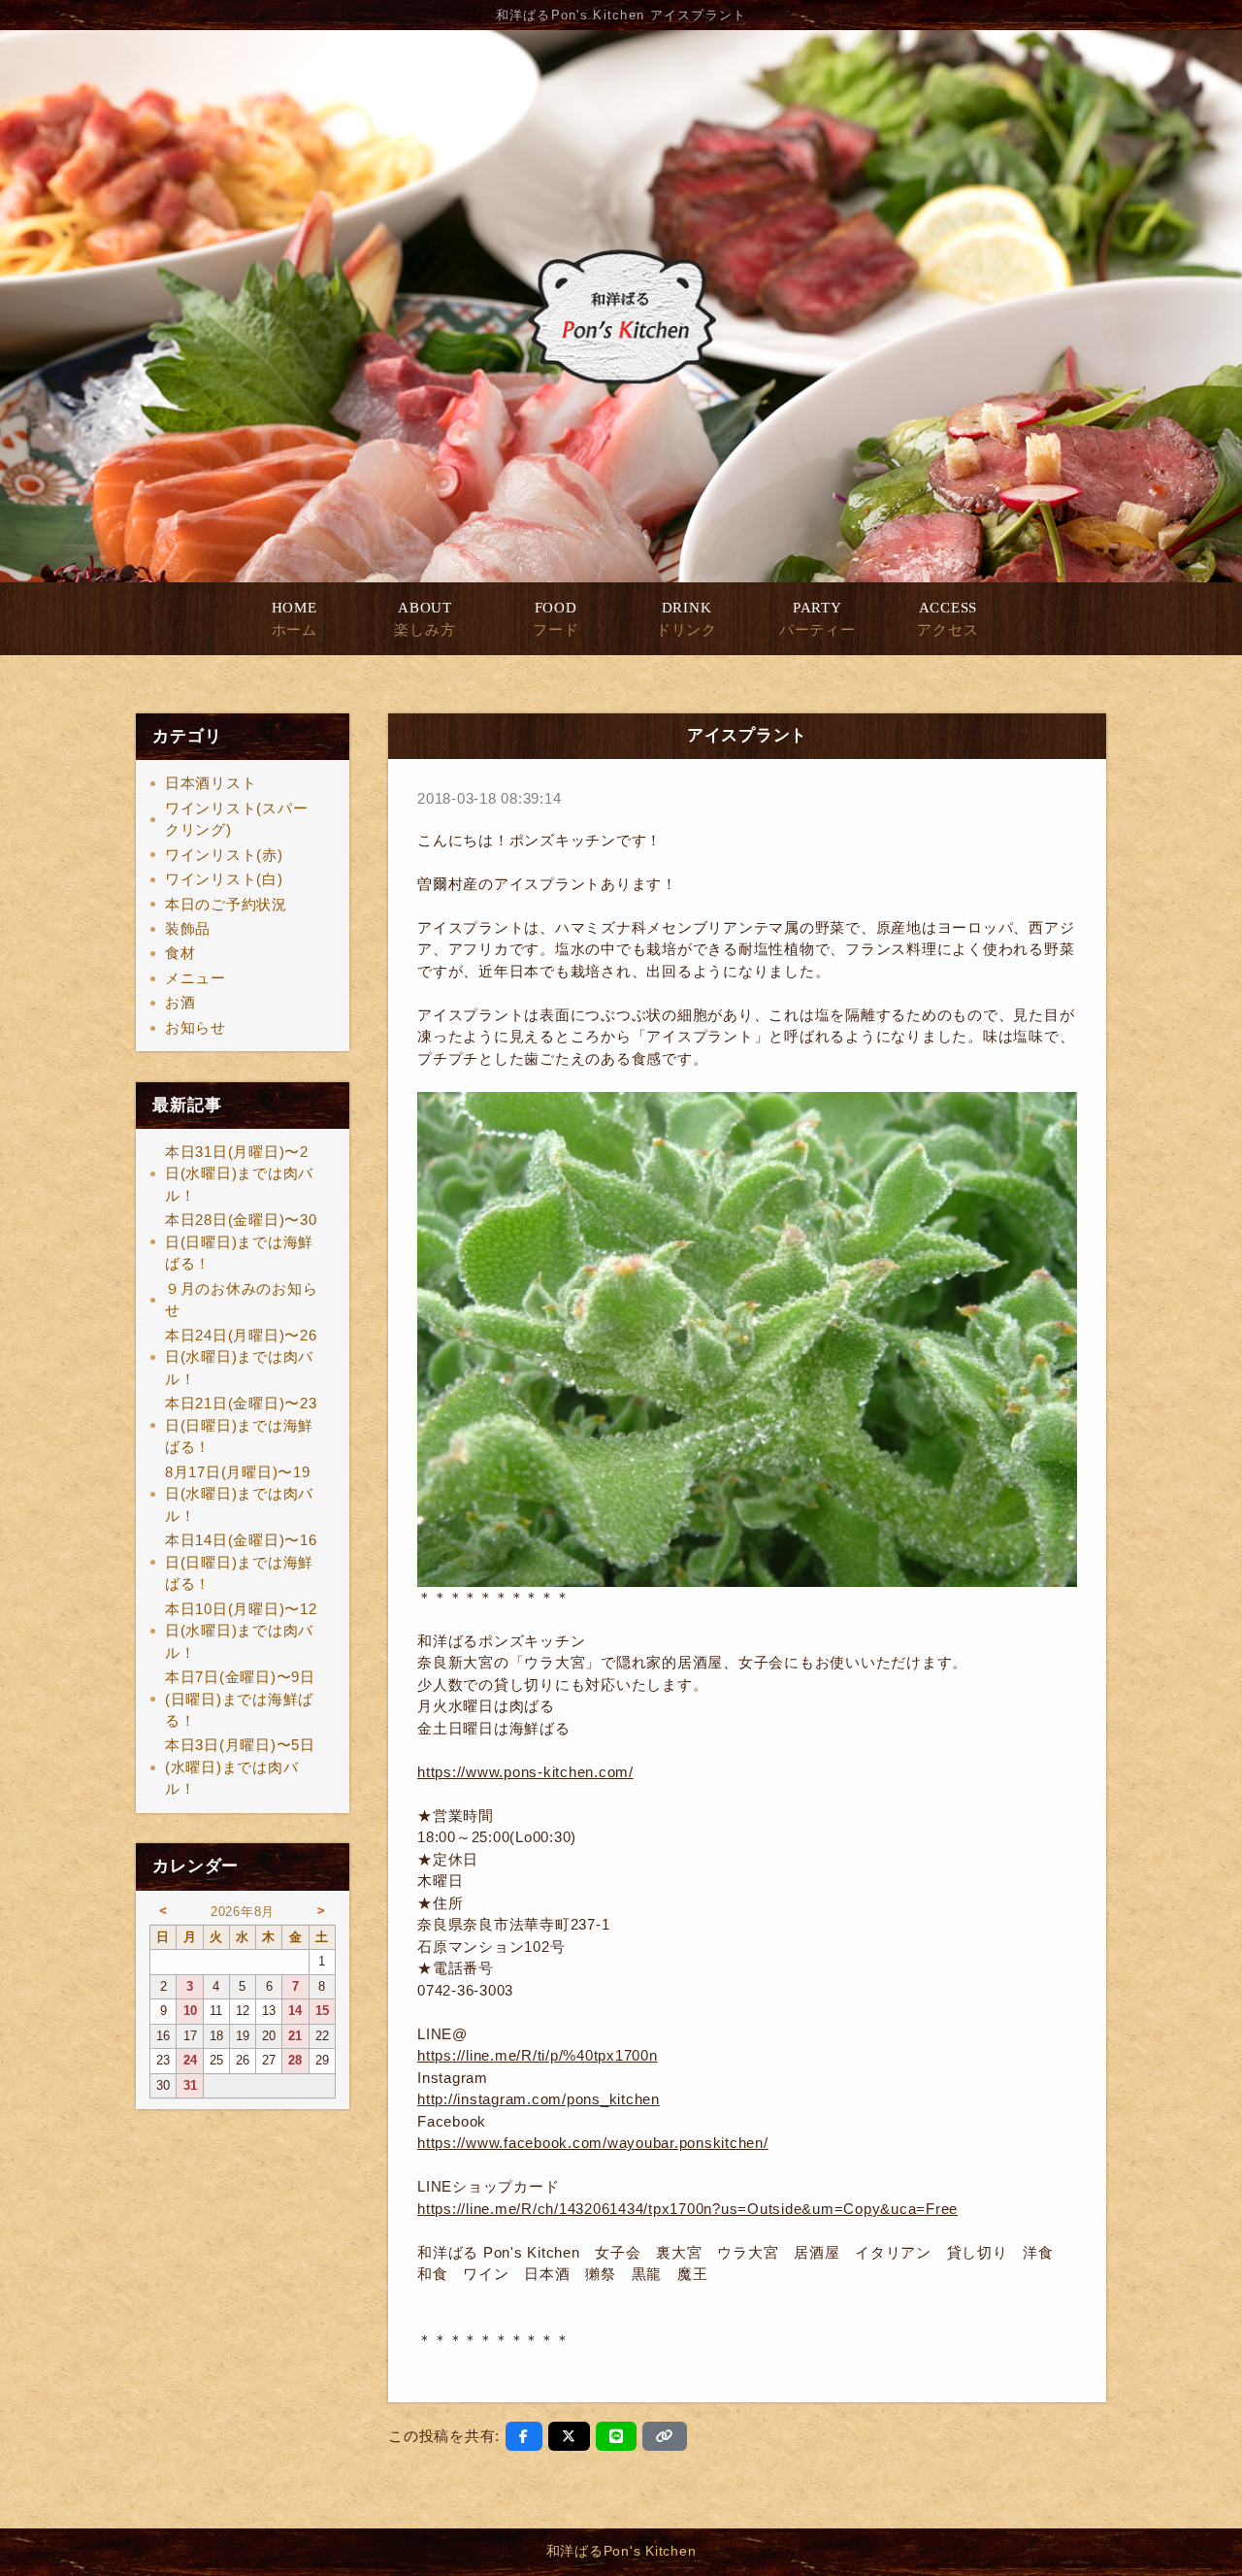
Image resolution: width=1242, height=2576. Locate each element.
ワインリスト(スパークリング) (237, 819)
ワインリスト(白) (224, 879)
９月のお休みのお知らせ (242, 1300)
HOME (294, 619)
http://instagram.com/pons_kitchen (539, 2099)
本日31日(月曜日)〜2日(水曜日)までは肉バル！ (239, 1173)
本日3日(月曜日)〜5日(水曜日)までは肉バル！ (240, 1767)
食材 (180, 953)
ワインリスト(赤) (224, 855)
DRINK (686, 619)
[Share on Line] (617, 2436)
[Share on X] (569, 2436)
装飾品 (188, 928)
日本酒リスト (211, 783)
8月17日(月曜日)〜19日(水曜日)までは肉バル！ (239, 1494)
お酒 (180, 1002)
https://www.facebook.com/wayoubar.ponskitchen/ (593, 2143)
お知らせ (196, 1027)
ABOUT (425, 619)
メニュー (196, 978)
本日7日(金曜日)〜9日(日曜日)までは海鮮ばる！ (240, 1699)
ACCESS (948, 619)
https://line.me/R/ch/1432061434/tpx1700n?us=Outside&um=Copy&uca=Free (687, 2209)
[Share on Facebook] (524, 2436)
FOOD (556, 619)
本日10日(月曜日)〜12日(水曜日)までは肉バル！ (241, 1631)
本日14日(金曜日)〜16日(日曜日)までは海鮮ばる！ (241, 1562)
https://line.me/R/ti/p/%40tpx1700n (538, 2055)
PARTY (817, 619)
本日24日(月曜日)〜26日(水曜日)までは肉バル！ (241, 1357)
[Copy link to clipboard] (665, 2436)
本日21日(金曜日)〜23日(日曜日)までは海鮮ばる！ (241, 1425)
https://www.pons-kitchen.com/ (525, 1772)
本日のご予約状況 (226, 904)
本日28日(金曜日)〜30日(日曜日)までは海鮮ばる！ (241, 1241)
